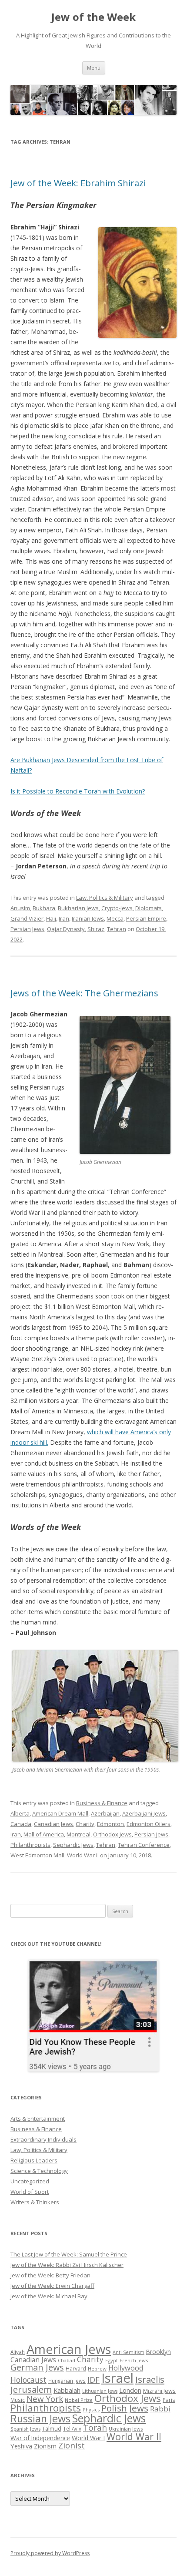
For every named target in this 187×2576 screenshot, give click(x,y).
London (130, 2390)
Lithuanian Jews (100, 2391)
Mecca (115, 918)
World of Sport (30, 2192)
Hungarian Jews (67, 2381)
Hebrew (97, 2369)
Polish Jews (125, 2408)
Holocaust (28, 2380)
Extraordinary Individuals (43, 2139)
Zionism (45, 2446)
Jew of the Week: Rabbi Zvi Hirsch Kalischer (67, 2265)
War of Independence (40, 2438)
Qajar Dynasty (66, 929)
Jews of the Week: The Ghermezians (84, 993)
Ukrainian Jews (126, 2429)
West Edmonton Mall (37, 1855)
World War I (88, 2438)
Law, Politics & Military (105, 898)
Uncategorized (30, 2181)
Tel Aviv (72, 2428)
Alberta (20, 1813)
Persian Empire (146, 918)
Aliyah (18, 2352)
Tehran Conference (144, 1845)
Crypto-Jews (117, 908)
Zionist (72, 2445)
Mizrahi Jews (159, 2391)
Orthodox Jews (112, 1834)
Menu (94, 68)
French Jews (134, 2360)
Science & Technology (39, 2171)
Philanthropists (30, 1845)
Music (18, 2400)
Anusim (20, 908)
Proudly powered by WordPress (50, 2553)
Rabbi (160, 2409)
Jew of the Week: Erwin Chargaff (52, 2286)
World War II (83, 1855)
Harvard (76, 2369)
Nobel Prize (79, 2400)
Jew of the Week (93, 17)
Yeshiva (21, 2446)
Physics (91, 2410)
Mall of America (44, 1834)
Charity (85, 1824)
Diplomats (149, 908)
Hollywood (126, 2368)
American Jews (69, 2349)
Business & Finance (102, 1803)
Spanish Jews (25, 2429)
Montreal (78, 1834)
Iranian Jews (88, 918)
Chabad (67, 2360)
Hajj (51, 918)
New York (45, 2399)
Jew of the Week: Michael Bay (49, 2296)
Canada (21, 1824)
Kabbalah (67, 2390)
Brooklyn (159, 2352)
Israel (117, 2378)
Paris (169, 2400)
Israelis (150, 2379)
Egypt (112, 2360)
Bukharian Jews (78, 908)
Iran (64, 918)
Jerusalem (31, 2389)
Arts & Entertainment (38, 2119)
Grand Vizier (27, 918)
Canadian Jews (53, 1824)
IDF (93, 2380)
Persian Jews (27, 929)
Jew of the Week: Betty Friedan (50, 2275)
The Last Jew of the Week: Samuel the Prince (69, 2254)
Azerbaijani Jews (144, 1813)
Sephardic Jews (73, 1845)
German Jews (37, 2367)
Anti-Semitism (129, 2352)
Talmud (52, 2428)
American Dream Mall (60, 1813)
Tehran (117, 929)
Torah (95, 2428)
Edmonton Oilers (149, 1824)
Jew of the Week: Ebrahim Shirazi (78, 183)
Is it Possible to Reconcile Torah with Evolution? (78, 791)
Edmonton (110, 1824)
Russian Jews (40, 2418)
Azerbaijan (105, 1813)
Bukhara (44, 908)
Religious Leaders (34, 2160)
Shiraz (96, 929)
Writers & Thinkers (35, 2202)
